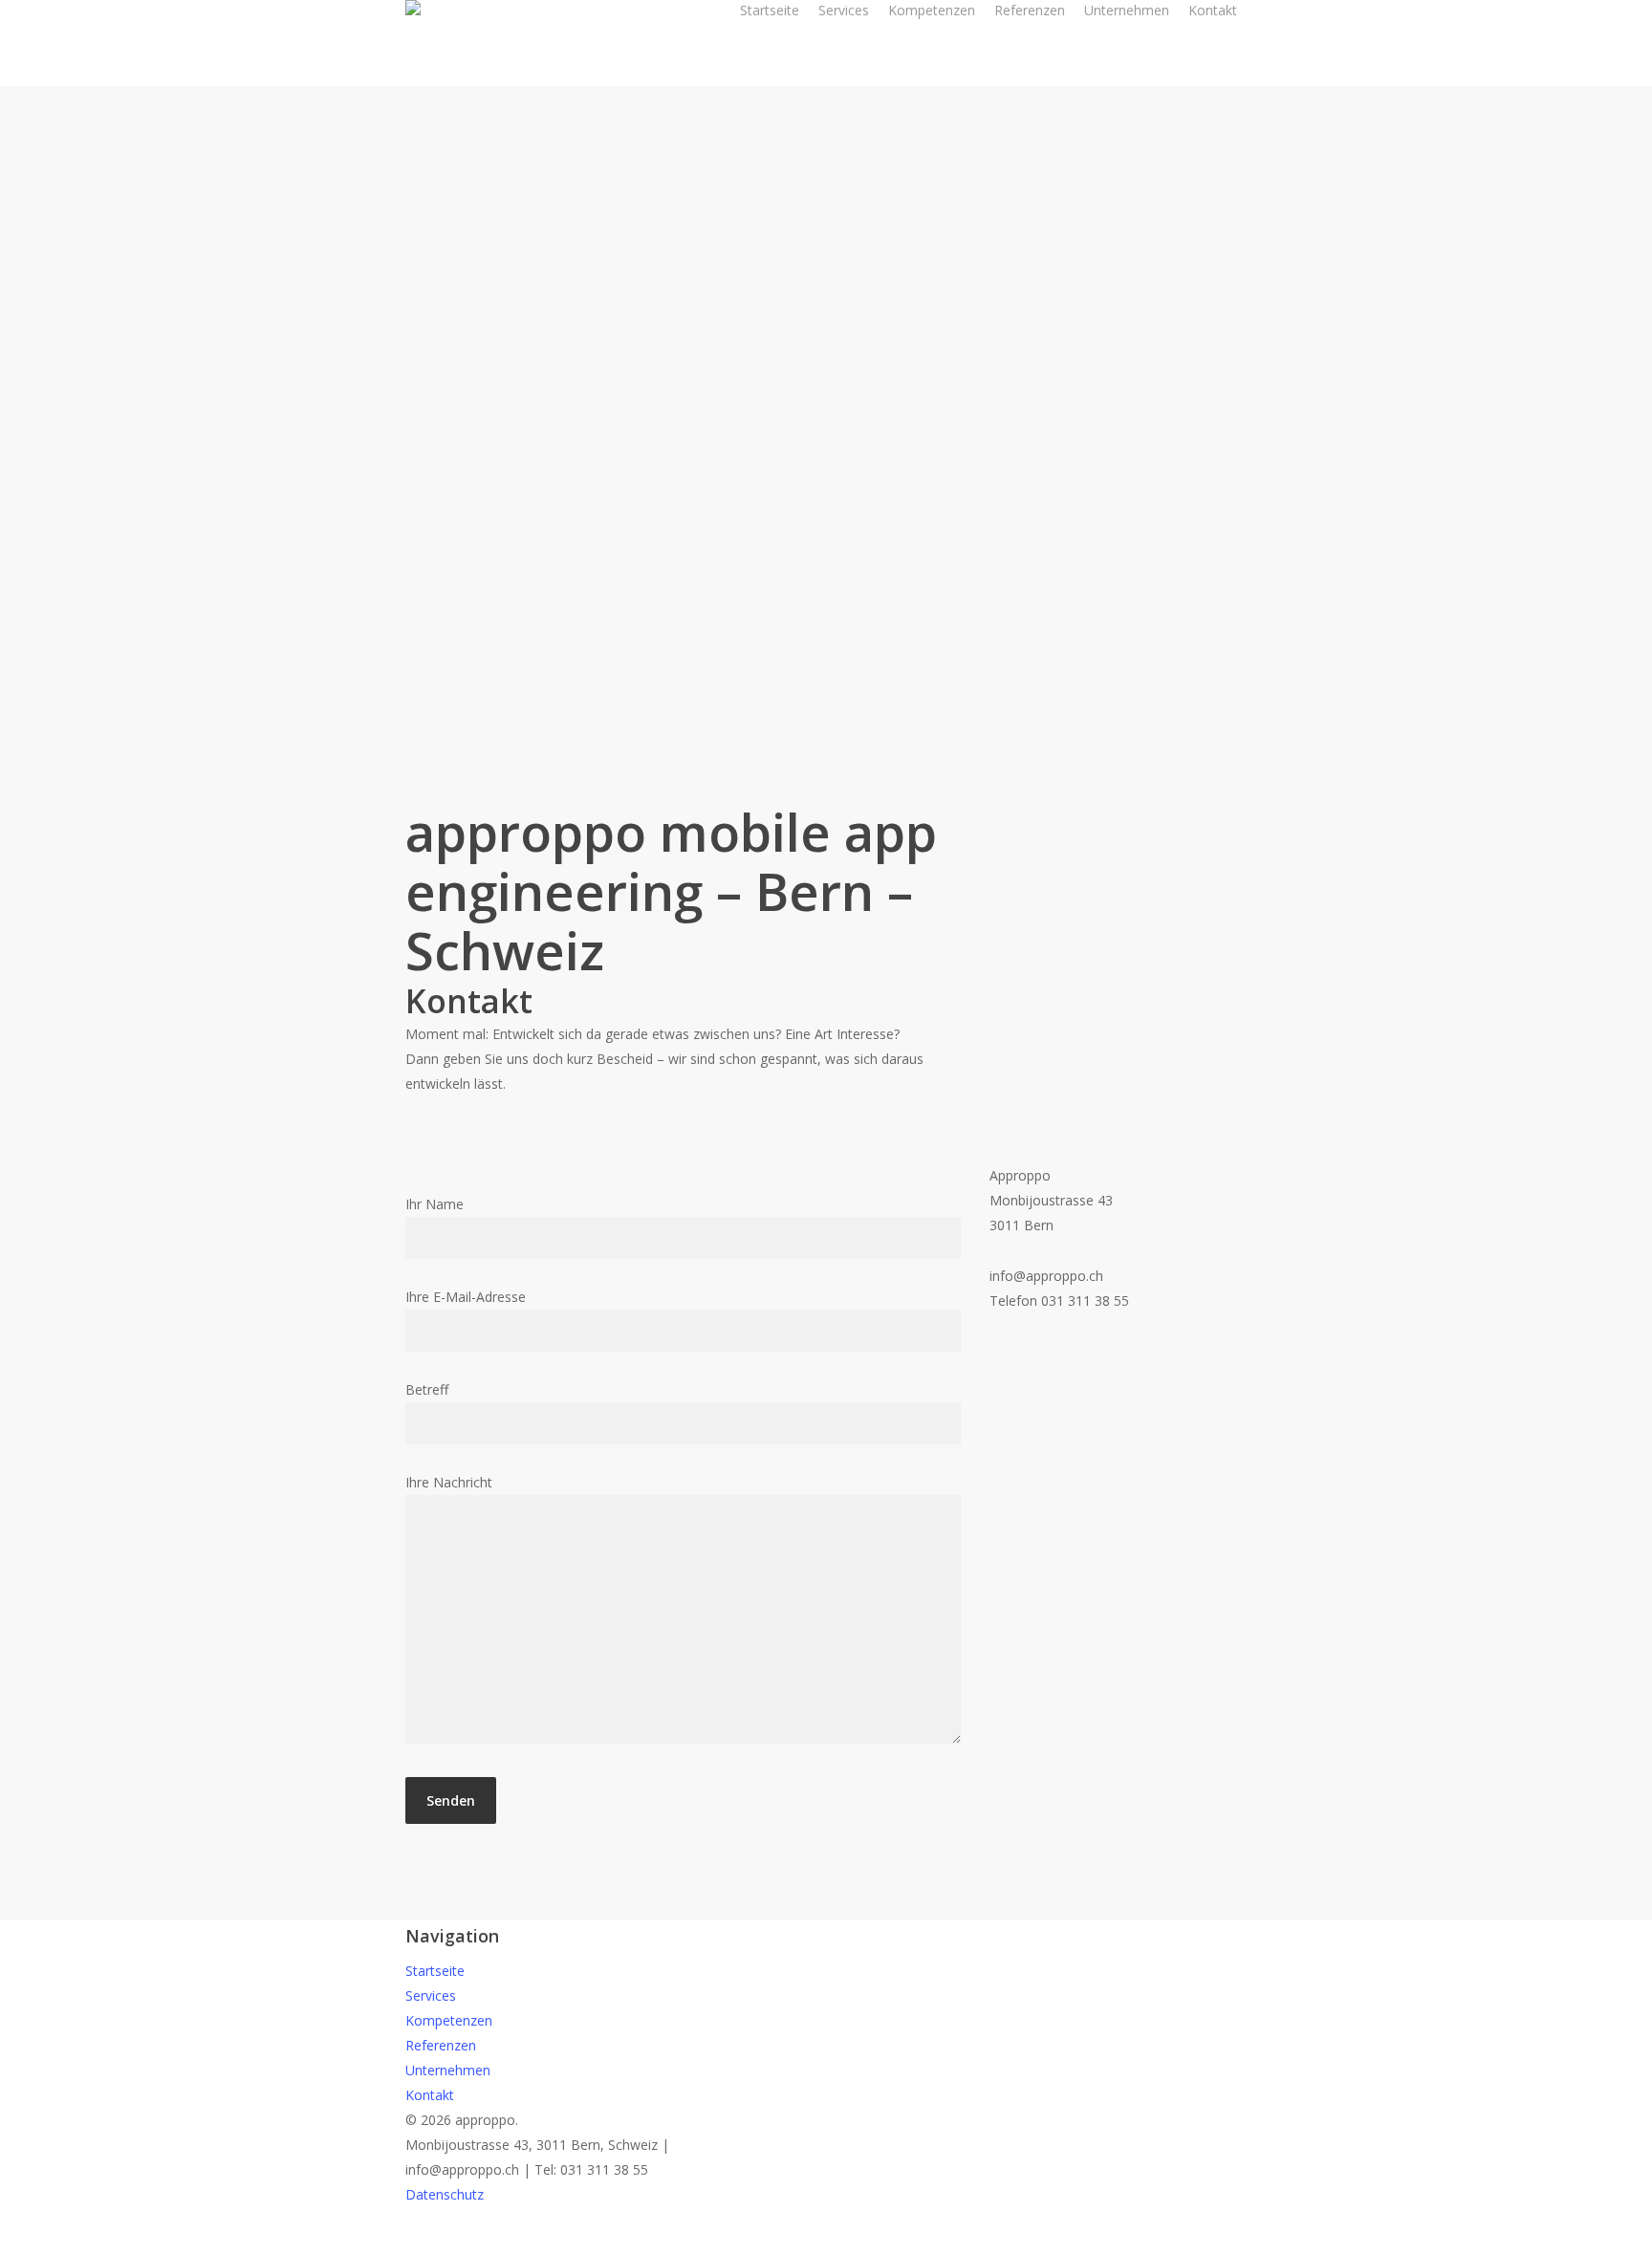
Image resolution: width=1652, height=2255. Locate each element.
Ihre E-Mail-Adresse (466, 1297)
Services (431, 1995)
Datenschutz (445, 2194)
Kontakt (430, 2095)
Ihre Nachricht (449, 1482)
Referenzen (441, 2045)
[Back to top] (826, 2243)
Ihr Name (435, 1204)
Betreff (427, 1389)
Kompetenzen (449, 2020)
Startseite (435, 1971)
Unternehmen (448, 2070)
